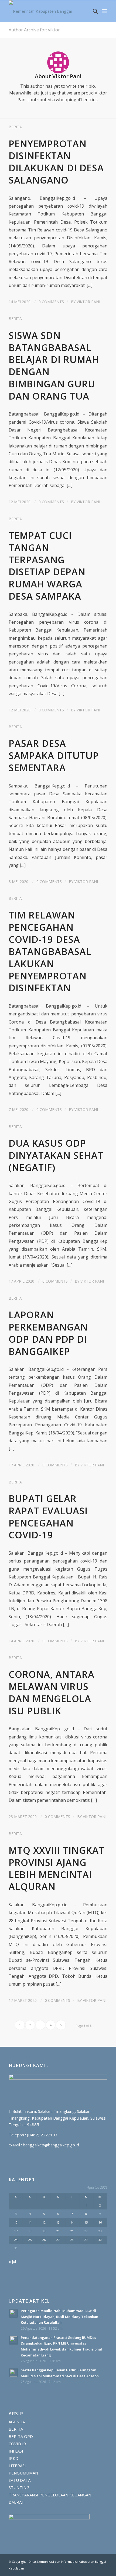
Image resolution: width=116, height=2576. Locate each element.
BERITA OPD (21, 2436)
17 (16, 2231)
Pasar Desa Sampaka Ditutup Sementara (54, 755)
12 (44, 2222)
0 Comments (51, 302)
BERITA (15, 127)
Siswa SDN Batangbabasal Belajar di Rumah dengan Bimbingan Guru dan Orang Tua (54, 366)
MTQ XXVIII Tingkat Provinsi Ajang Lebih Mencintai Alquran (57, 1868)
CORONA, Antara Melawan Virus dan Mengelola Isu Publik (52, 1692)
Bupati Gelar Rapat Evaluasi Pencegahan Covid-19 (48, 1517)
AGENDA (17, 2422)
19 (44, 2231)
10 (16, 2222)
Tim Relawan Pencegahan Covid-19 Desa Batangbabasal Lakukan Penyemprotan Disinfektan (50, 951)
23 (100, 2231)
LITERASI (17, 2466)
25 (30, 2240)
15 (86, 2222)
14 (72, 2222)
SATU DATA (20, 2480)
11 (30, 2222)
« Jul (12, 2261)
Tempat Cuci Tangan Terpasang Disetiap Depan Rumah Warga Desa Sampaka (47, 566)
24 (16, 2240)
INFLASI (16, 2451)
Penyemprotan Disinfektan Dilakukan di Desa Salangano (56, 162)
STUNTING (19, 2487)
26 (44, 2240)
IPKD (13, 2458)
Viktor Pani (88, 302)
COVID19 (17, 2444)
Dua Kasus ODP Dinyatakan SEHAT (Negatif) (56, 1155)
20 (58, 2231)
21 (72, 2231)
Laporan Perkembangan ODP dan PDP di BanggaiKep (48, 1333)
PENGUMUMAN (23, 2473)
